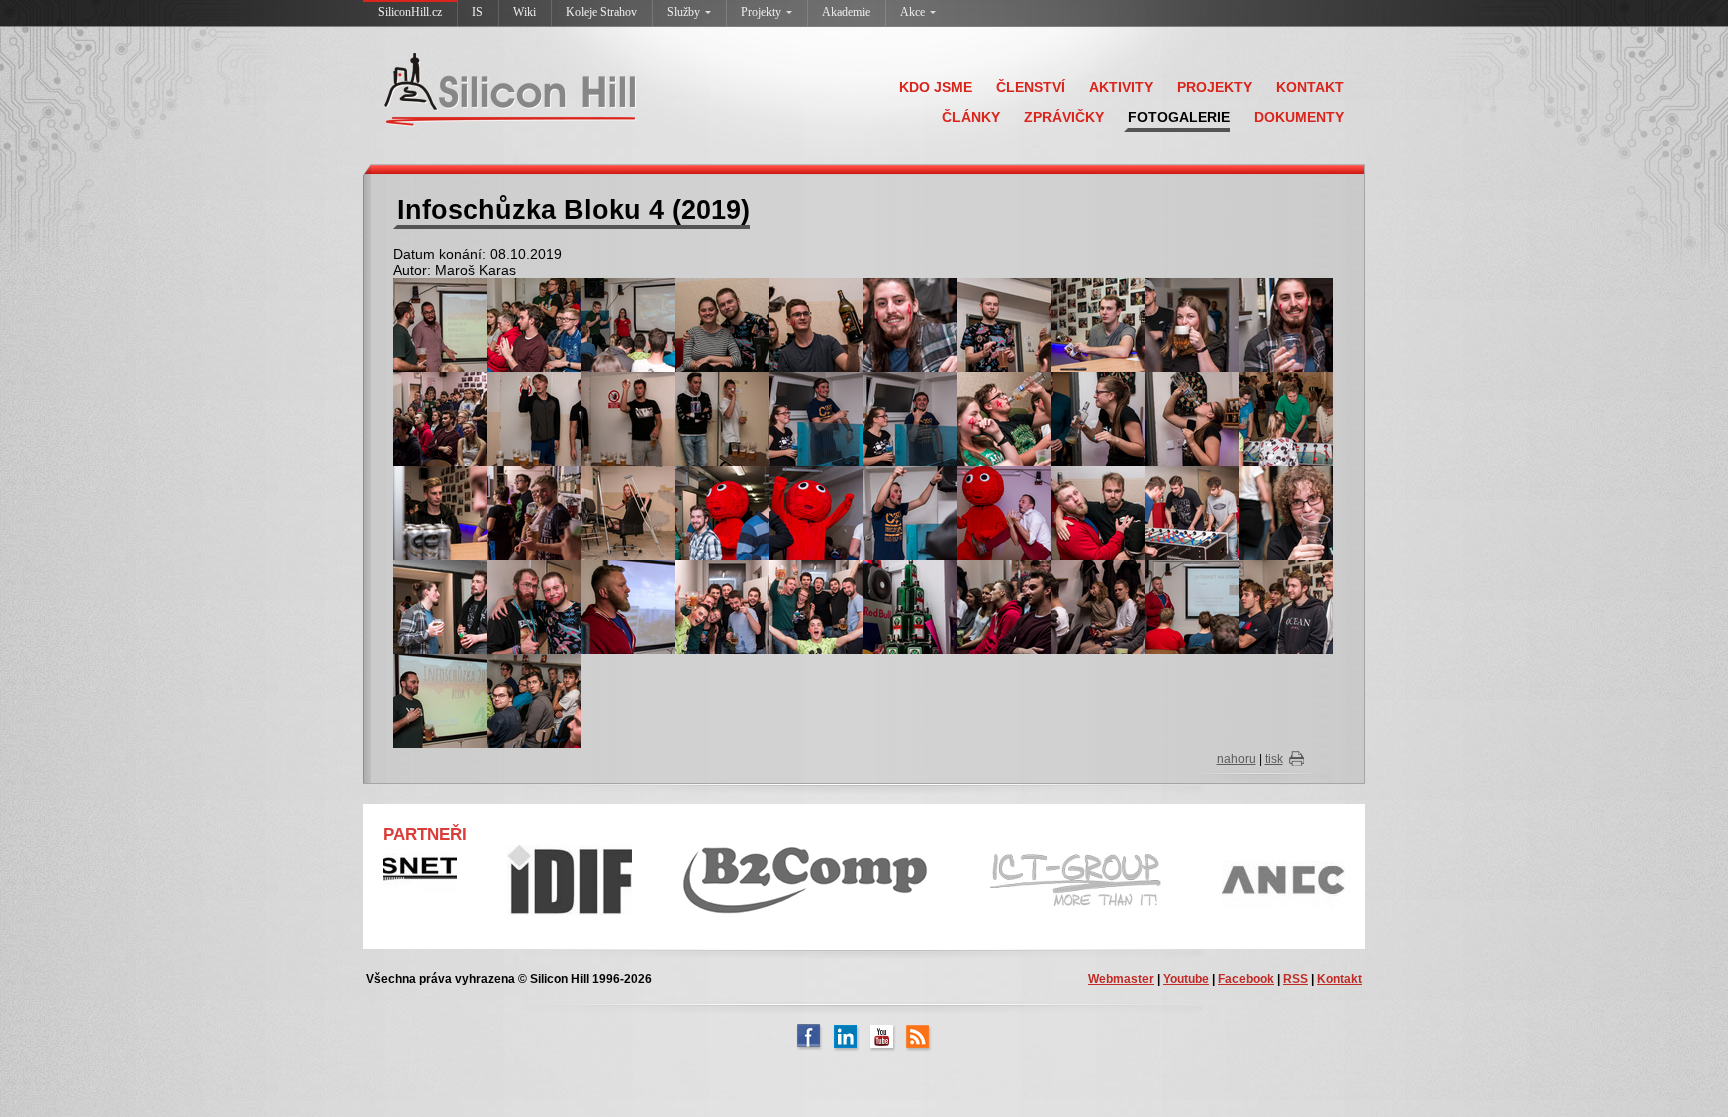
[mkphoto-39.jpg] (534, 606)
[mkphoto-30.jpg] (628, 512)
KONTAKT (1310, 87)
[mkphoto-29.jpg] (440, 512)
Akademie (846, 12)
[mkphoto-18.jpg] (1192, 324)
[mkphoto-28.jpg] (1286, 418)
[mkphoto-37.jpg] (1286, 512)
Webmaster (1121, 979)
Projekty (761, 12)
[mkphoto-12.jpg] (628, 324)
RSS (1295, 979)
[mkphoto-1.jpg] (440, 418)
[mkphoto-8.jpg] (440, 700)
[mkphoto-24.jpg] (910, 418)
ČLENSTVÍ (1030, 87)
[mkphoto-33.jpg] (910, 512)
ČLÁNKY (971, 117)
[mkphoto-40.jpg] (722, 606)
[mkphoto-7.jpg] (1286, 606)
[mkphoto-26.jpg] (1098, 418)
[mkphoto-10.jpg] (440, 324)
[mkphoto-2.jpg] (534, 512)
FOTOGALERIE (1179, 117)
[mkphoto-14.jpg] (816, 324)
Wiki (524, 12)
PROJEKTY (1214, 87)
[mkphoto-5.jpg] (1098, 606)
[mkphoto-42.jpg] (910, 606)
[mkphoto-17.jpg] (1098, 324)
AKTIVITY (1121, 87)
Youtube (1186, 979)
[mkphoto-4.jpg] (1004, 606)
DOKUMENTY (1299, 117)
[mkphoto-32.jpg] (816, 512)
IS (477, 12)
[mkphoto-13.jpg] (722, 324)
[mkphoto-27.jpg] (1192, 418)
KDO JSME (935, 87)
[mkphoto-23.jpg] (816, 418)
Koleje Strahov (601, 12)
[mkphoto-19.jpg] (1286, 324)
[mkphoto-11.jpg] (534, 324)
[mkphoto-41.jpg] (816, 606)
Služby (683, 12)
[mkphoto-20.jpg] (534, 418)
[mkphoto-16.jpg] (1004, 324)
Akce (912, 12)
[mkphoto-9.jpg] (534, 700)
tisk (1274, 759)
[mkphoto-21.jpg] (628, 418)
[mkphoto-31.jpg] (722, 512)
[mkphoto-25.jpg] (1004, 418)
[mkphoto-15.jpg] (910, 324)
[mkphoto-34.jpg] (1004, 512)
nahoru (1236, 759)
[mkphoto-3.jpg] (628, 606)
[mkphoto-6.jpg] (1192, 606)
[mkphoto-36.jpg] (1192, 512)
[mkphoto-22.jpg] (722, 418)
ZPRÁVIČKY (1064, 117)
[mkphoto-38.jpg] (440, 606)
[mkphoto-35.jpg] (1098, 512)
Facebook (1246, 979)
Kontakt (1339, 979)
